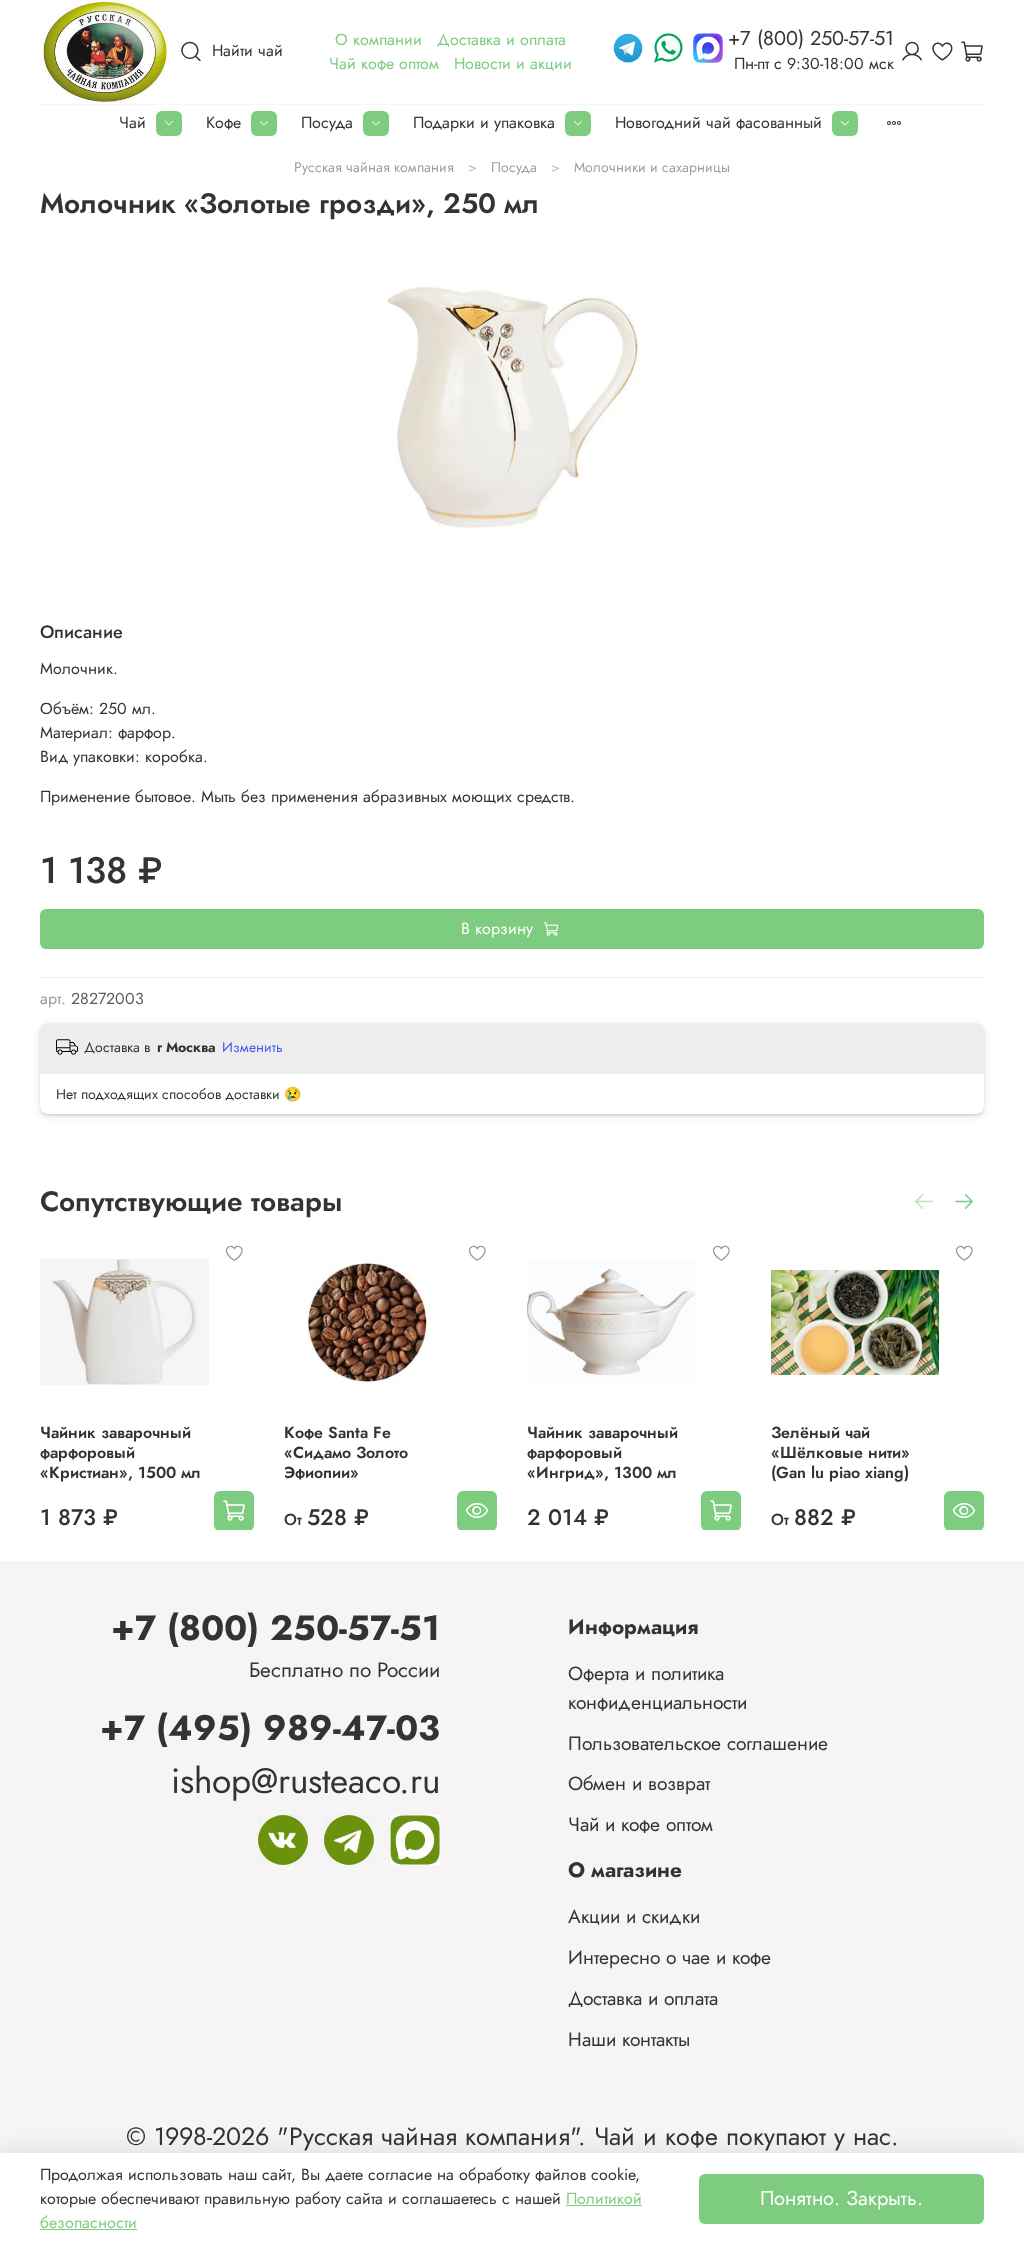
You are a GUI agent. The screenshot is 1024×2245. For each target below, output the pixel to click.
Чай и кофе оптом (640, 1824)
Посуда (327, 122)
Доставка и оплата (643, 1998)
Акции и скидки (634, 1916)
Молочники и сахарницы (652, 167)
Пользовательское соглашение (698, 1743)
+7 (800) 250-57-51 (275, 1627)
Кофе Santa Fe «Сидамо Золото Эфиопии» (346, 1451)
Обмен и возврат (639, 1783)
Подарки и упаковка (484, 122)
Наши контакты (629, 2039)
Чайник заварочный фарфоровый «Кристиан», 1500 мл (120, 1451)
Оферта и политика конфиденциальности (657, 1687)
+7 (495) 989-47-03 (270, 1727)
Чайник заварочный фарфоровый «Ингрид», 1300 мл (602, 1451)
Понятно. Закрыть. (841, 2198)
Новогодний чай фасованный (718, 122)
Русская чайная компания (374, 167)
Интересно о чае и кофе (669, 1957)
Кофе (223, 122)
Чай (132, 122)
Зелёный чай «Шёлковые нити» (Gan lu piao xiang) (840, 1451)
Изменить (252, 1047)
